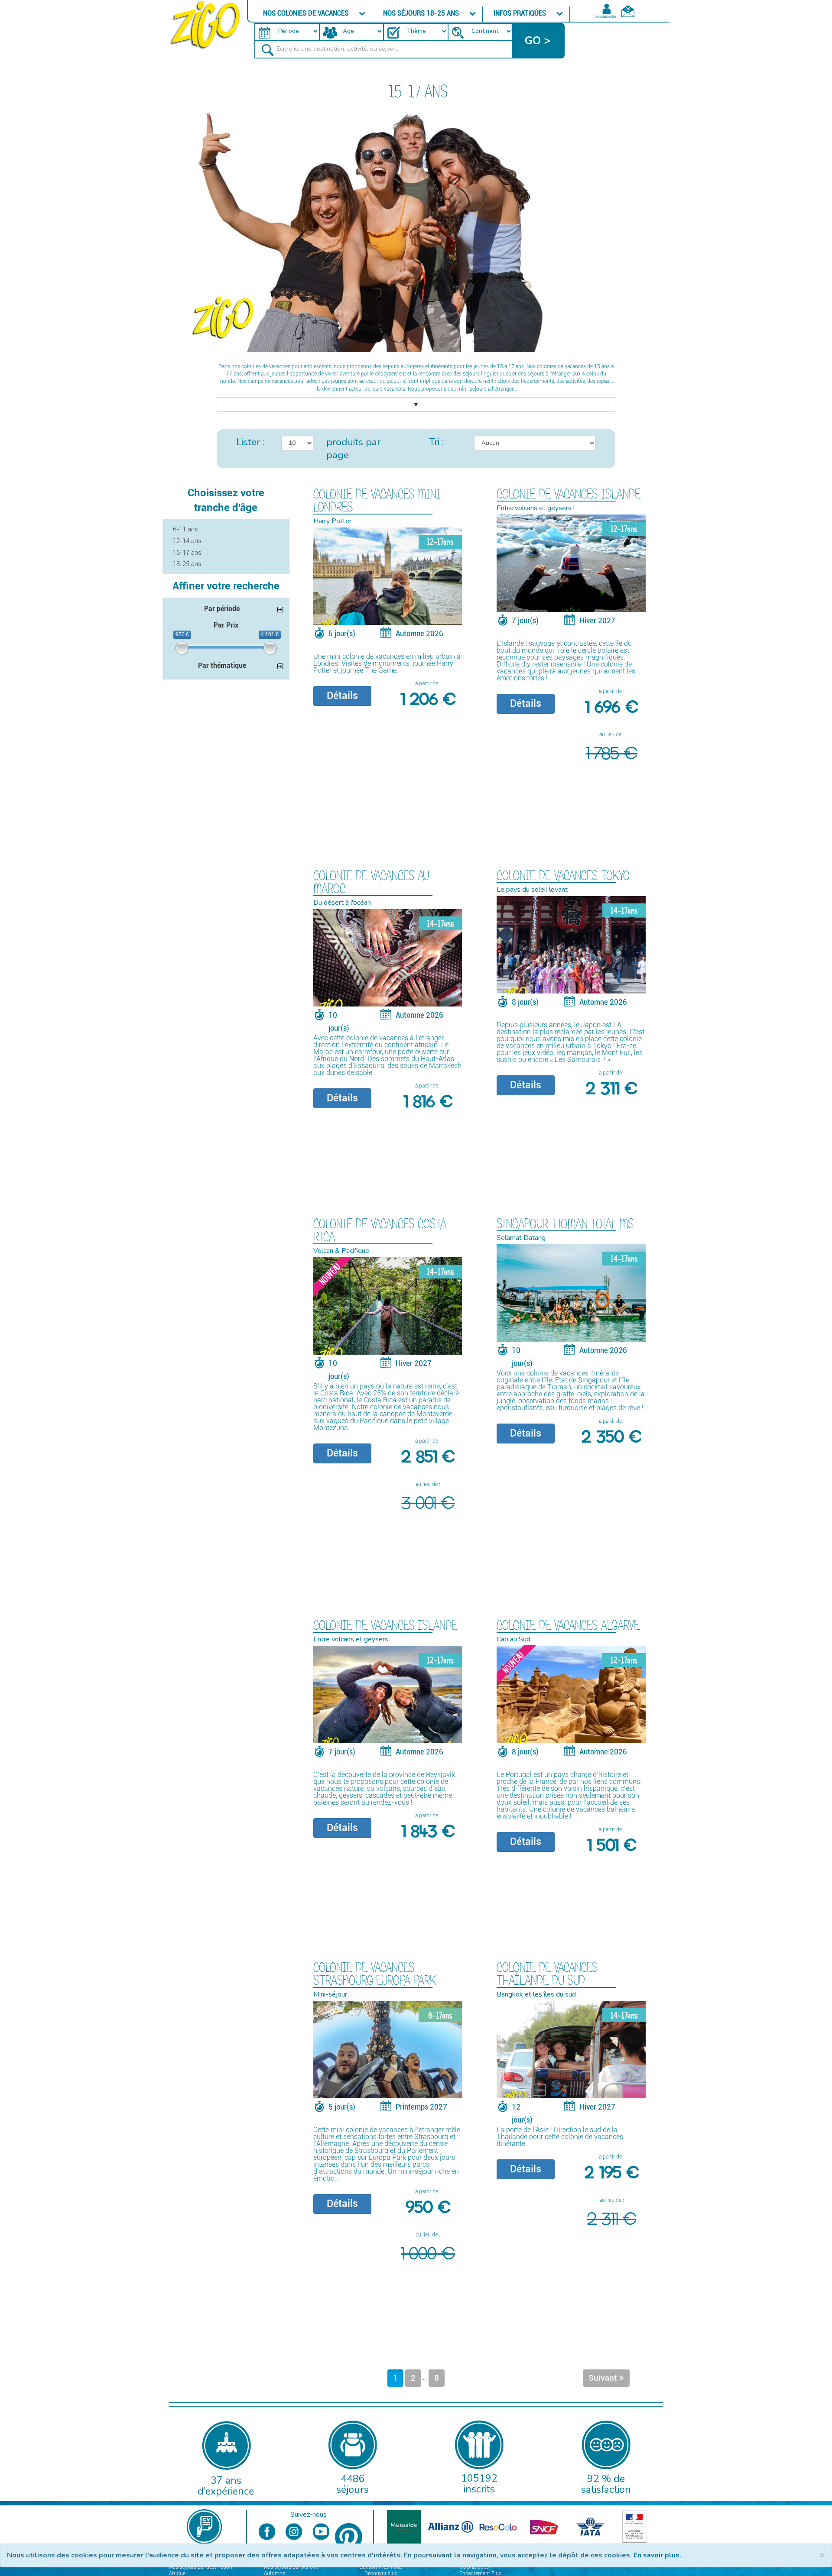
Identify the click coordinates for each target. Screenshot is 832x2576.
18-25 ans (187, 564)
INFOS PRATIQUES (521, 13)
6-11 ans (185, 529)
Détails (342, 696)
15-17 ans (187, 553)
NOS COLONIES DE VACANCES (307, 13)
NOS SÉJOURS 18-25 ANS (422, 13)
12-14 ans (187, 541)
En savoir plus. (657, 2555)
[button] (539, 41)
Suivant (604, 2378)
